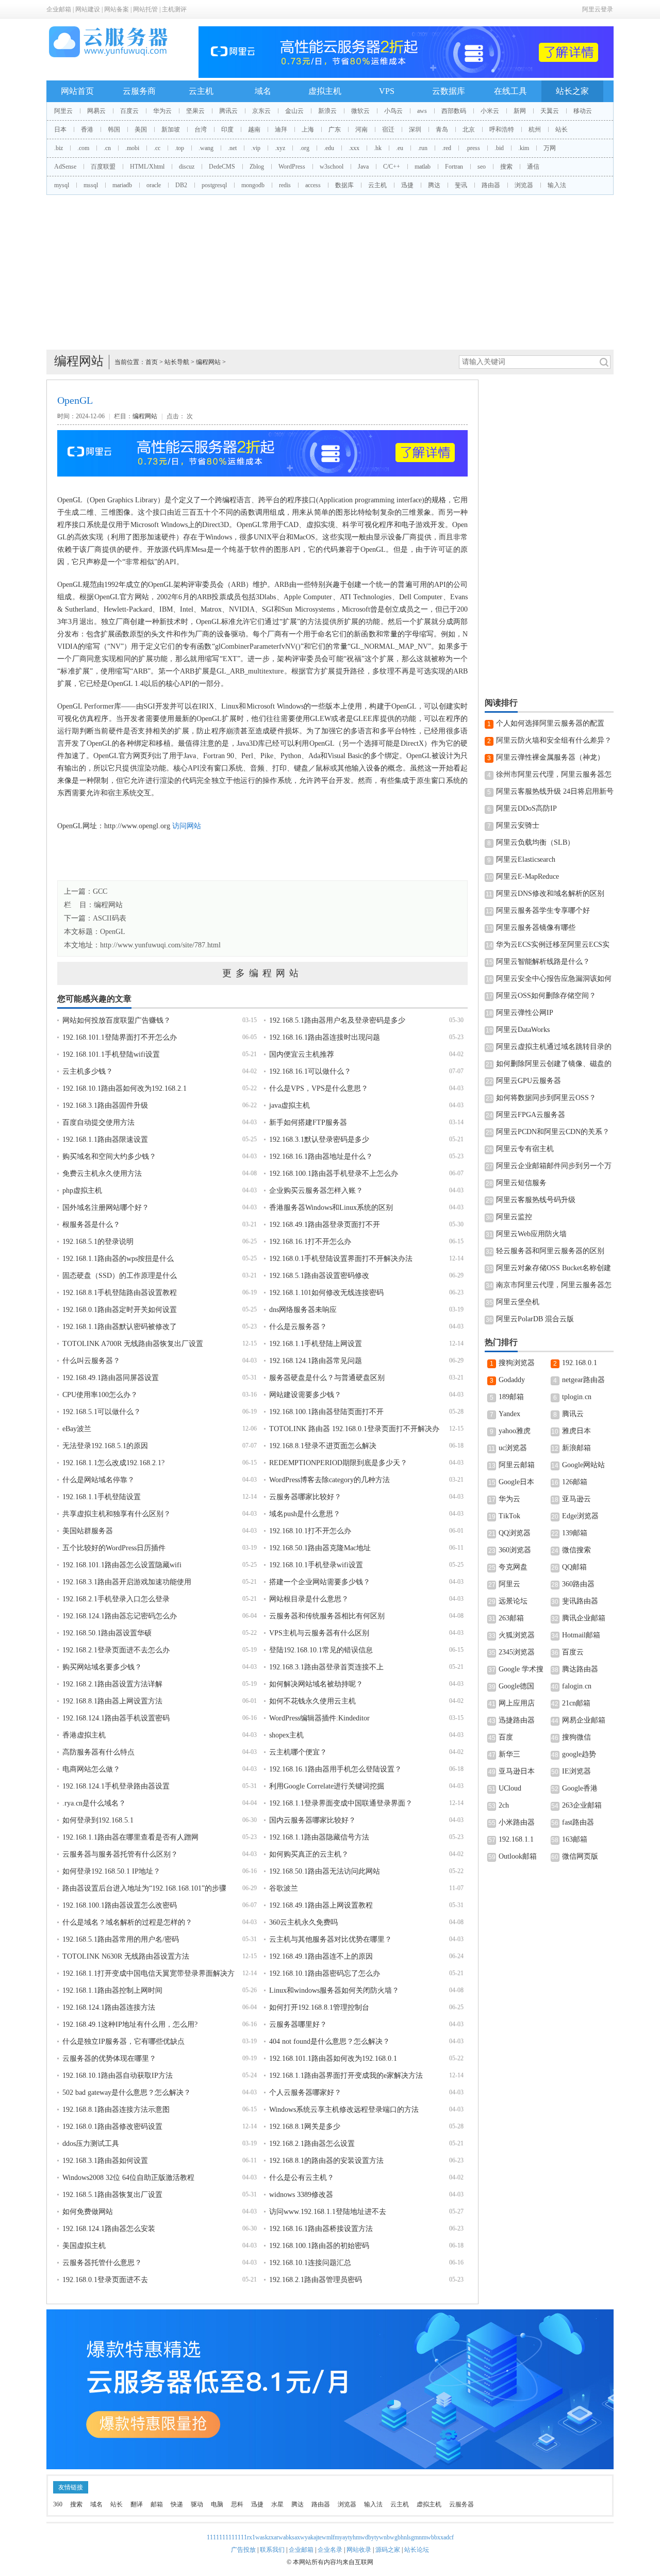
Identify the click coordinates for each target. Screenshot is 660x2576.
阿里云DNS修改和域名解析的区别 (550, 893)
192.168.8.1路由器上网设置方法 (112, 1701)
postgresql (214, 185)
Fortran (454, 167)
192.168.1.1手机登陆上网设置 (316, 1344)
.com (83, 148)
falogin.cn (577, 1686)
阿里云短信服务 (521, 1183)
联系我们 (272, 2550)
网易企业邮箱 (584, 1720)
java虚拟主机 (290, 1105)
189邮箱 (511, 1397)
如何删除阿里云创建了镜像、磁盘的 (554, 1064)
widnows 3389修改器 (301, 2195)
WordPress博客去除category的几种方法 (329, 1480)
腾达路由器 (580, 1669)
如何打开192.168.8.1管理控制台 (319, 2007)
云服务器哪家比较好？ (305, 1497)
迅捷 (407, 185)
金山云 (294, 111)
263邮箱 (511, 1618)
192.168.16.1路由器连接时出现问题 (325, 1037)
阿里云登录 (598, 9)
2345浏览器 (517, 1652)
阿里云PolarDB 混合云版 (535, 1319)
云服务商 (139, 91)
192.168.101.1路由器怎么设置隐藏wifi (122, 1565)
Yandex (509, 1414)
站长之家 (572, 91)
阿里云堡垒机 (518, 1302)
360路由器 (578, 1584)
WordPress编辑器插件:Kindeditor (319, 1718)
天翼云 (550, 111)
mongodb (253, 185)
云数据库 (449, 91)
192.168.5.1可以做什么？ (102, 1412)
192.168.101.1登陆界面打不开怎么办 (120, 1037)
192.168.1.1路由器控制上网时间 (112, 1990)
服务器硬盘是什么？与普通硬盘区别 (327, 1378)
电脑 (217, 2504)
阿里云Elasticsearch (526, 859)
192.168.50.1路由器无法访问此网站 (325, 1871)
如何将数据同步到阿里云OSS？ (546, 1098)
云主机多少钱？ (88, 1071)
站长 (562, 129)
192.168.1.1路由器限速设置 (105, 1139)
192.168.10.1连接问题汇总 (310, 2263)
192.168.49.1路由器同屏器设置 (111, 1378)
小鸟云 (393, 111)
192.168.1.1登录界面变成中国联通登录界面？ (341, 1803)
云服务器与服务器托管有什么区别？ (120, 1854)
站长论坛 (417, 2550)
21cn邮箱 (576, 1703)
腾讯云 (228, 111)
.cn (107, 148)
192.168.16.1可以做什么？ (310, 1071)
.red (447, 148)
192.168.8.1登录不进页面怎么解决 (323, 1446)
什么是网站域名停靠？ (98, 1480)
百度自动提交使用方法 (98, 1122)
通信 (533, 167)
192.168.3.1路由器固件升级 (105, 1105)
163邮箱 (575, 1839)
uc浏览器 (513, 1448)
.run (423, 148)
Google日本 (516, 1482)
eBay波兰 (77, 1429)
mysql (62, 185)
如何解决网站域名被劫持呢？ (316, 1684)
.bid (499, 148)
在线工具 (510, 91)
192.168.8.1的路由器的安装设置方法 (326, 2161)
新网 (520, 111)
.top (179, 148)
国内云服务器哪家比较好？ (312, 1820)
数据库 (344, 185)
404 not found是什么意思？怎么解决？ (329, 2041)
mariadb (122, 185)
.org (304, 148)
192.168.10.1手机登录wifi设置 (316, 1565)
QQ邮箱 (574, 1567)
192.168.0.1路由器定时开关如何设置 (120, 1310)
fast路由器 (578, 1822)
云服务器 (461, 2504)
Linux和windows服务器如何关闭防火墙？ (334, 1990)
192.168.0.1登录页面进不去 (105, 2280)
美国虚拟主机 (84, 2246)
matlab (423, 167)
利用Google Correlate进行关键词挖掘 (327, 1786)
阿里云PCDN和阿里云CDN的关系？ (553, 1132)
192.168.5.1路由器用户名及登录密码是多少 (337, 1020)
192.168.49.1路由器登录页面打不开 (325, 1225)
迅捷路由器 (517, 1720)
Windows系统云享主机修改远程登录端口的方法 (344, 2110)
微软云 (360, 111)
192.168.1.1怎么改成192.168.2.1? (113, 1463)
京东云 (261, 111)
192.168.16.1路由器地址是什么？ (321, 1156)
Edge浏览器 (580, 1516)
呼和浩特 (502, 129)
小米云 (490, 111)
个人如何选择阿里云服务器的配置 (550, 723)
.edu (329, 148)
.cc (157, 148)
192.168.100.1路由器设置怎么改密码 (120, 1905)
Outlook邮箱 (518, 1856)
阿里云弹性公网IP (525, 1013)
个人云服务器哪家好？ (305, 2093)
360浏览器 (515, 1550)
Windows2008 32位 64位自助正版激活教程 (128, 2178)
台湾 (201, 129)
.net (232, 148)
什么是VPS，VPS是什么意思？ (319, 1088)
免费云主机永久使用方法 (102, 1174)
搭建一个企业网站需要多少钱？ (320, 1582)
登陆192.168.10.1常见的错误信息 (321, 1650)
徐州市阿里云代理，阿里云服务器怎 (554, 774)
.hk (378, 148)
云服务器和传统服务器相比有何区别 (327, 1616)
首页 (152, 362)
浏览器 (524, 185)
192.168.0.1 (580, 1363)
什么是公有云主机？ (302, 2178)
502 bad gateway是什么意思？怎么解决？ (127, 2093)
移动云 (583, 111)
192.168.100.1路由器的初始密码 (319, 2246)
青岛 (442, 129)
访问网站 (187, 826)
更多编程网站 (262, 973)
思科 (237, 2504)
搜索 (506, 167)
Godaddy (512, 1380)
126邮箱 (575, 1482)
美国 (141, 129)
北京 (469, 129)
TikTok (509, 1516)
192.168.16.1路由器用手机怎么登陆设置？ (335, 1769)
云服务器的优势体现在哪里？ (109, 2058)
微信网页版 (580, 1856)
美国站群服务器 (88, 1531)
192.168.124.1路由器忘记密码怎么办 (120, 1616)
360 (58, 2504)
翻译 (137, 2504)
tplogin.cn (577, 1397)
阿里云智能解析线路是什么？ (543, 962)
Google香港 (580, 1788)
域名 (263, 91)
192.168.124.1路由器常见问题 (316, 1361)
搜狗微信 (576, 1737)
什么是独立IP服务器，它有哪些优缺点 (123, 2041)
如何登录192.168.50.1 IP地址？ (111, 1871)
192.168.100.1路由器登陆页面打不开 (326, 1412)
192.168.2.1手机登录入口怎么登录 (116, 1599)
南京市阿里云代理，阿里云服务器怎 (554, 1285)
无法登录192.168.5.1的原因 (105, 1446)
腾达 (434, 185)
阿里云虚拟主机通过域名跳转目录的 (554, 1047)
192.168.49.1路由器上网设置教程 (321, 1905)
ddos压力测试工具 (91, 2144)
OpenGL (113, 932)
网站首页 (77, 91)
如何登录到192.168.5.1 (98, 1820)
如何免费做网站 (88, 2212)
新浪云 (327, 111)
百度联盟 (103, 167)
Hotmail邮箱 (581, 1635)
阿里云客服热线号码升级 (536, 1200)
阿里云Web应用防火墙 (531, 1234)
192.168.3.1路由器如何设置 (105, 2161)
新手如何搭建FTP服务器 (308, 1122)
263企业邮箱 (582, 1805)
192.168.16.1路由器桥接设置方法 (321, 2229)
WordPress (292, 167)
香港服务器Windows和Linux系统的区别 (331, 1208)
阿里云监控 (514, 1217)
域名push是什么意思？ (305, 1514)
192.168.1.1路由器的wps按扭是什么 (118, 1259)
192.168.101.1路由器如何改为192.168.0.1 (333, 2058)
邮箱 (157, 2504)
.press (473, 148)
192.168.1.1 (516, 1839)
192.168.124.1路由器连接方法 (109, 2007)
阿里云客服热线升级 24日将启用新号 (555, 791)
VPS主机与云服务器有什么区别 (319, 1633)
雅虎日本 (576, 1431)
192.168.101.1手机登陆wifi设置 (111, 1054)
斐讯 (461, 185)
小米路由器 (517, 1822)
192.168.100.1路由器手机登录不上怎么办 (334, 1174)
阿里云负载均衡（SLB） (535, 842)
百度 (506, 1737)
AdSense (65, 167)
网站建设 (88, 9)
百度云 (129, 111)
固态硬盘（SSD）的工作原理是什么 (120, 1276)
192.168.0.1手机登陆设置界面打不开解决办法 (341, 1259)
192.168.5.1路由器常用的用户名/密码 (121, 1939)
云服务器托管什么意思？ (102, 2263)
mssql (91, 185)
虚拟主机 (325, 91)
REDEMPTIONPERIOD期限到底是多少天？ (338, 1463)
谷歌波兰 (284, 1888)
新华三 (509, 1754)
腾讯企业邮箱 (584, 1618)
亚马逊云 (576, 1499)
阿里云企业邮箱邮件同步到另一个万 (554, 1166)
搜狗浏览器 (517, 1363)
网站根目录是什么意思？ (309, 1599)
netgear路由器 (583, 1380)
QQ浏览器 (515, 1533)
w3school (332, 167)
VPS (387, 91)
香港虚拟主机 (84, 1735)
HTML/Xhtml (147, 167)
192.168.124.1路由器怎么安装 (109, 2229)
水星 (277, 2504)
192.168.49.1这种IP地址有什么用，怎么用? (130, 2024)
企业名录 (330, 2550)
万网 (550, 148)
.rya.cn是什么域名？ (94, 1803)
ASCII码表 (110, 918)
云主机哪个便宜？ (298, 1752)
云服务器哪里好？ (298, 2024)
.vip (256, 148)
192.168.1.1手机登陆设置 (102, 1497)
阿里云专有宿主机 (525, 1149)
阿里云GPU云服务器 (529, 1081)
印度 (227, 129)
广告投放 (243, 2550)
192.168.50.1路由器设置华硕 (107, 1633)
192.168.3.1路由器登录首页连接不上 (326, 1667)
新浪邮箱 (576, 1448)
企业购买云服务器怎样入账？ (316, 1191)
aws (422, 111)
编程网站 (208, 362)
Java (363, 167)
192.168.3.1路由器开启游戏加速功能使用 (127, 1582)
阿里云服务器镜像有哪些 (536, 928)
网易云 (96, 111)
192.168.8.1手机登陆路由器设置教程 (120, 1293)
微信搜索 (576, 1550)
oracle (154, 185)
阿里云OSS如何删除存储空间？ (546, 996)
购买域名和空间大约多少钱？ (109, 1156)
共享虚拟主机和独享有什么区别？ (117, 1514)
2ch (504, 1805)
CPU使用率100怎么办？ (100, 1395)
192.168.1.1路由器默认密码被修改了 (120, 1327)
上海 (308, 129)
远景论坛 (513, 1601)
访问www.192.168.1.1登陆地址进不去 (328, 2212)
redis (285, 185)
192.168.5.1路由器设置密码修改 (319, 1276)
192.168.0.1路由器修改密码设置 (112, 2127)
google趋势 (579, 1754)
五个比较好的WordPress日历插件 (114, 1548)
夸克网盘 (513, 1567)
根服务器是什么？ (91, 1225)
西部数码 (454, 111)
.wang (206, 148)
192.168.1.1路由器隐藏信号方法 (319, 1837)
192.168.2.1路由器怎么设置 (312, 2144)
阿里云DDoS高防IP (526, 808)
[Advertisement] (330, 272)
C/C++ (392, 167)
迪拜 (281, 129)
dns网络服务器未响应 (303, 1310)
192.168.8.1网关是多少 (305, 2127)
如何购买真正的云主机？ (309, 1854)
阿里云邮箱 (517, 1465)
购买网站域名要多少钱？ (102, 1667)
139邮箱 (575, 1533)
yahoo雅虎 (515, 1431)
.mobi (132, 148)
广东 (335, 129)
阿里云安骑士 (518, 825)
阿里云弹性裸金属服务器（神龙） (550, 757)
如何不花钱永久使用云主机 (312, 1701)
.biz (59, 148)
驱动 (197, 2504)
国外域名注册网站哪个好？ (106, 1208)
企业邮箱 (59, 9)
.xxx (354, 148)
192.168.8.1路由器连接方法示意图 (116, 2110)
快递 (177, 2504)
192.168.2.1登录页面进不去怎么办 (116, 1650)
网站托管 (145, 9)
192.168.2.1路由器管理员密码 (316, 2280)
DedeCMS (222, 167)
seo (482, 167)
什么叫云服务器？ (91, 1361)
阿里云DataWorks (523, 1030)
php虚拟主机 (82, 1191)
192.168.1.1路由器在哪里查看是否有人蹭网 (130, 1837)
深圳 (415, 129)
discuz (187, 167)
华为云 (162, 111)
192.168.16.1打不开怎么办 (310, 1242)
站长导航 (177, 362)
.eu (400, 148)
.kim (524, 148)
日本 (60, 129)
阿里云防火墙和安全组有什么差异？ (554, 740)
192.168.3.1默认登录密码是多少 (319, 1139)
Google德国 (516, 1686)
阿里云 (63, 111)
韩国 (114, 129)
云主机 (201, 91)
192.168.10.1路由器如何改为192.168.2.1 (125, 1088)
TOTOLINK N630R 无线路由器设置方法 (126, 1956)
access (313, 185)
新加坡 (171, 129)
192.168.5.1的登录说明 (98, 1242)
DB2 (181, 185)
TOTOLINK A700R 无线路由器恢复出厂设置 (133, 1344)
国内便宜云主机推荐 (302, 1054)
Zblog (257, 167)
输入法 (557, 185)
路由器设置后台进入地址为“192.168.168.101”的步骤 (144, 1888)
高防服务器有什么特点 (98, 1752)
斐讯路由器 (580, 1601)
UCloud (510, 1788)
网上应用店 (517, 1703)
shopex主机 (286, 1735)
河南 (361, 129)
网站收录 (359, 2550)
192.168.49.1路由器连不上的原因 (321, 1956)
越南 (254, 129)
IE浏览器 (576, 1771)
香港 (87, 129)
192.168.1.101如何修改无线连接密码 (326, 1293)
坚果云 (195, 111)
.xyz (280, 148)
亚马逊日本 (517, 1771)
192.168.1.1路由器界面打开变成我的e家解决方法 (346, 2075)
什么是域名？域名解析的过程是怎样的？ (127, 1922)
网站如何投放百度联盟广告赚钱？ (117, 1020)
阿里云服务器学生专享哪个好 (543, 910)
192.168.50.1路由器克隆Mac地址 (320, 1548)
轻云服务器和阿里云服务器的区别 (550, 1251)
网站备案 (117, 9)
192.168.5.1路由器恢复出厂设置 (112, 2195)
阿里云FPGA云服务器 (531, 1115)
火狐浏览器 (517, 1635)
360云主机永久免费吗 (303, 1922)
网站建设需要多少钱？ (305, 1395)
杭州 (535, 129)
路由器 (491, 185)
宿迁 (388, 129)
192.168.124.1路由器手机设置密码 (116, 1718)
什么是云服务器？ (298, 1327)
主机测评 (174, 9)
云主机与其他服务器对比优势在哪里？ (331, 1939)
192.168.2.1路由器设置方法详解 (112, 1684)
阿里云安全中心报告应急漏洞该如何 (554, 979)
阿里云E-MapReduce (527, 876)
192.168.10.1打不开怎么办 (310, 1531)
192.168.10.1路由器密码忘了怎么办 (325, 1973)
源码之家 (388, 2550)
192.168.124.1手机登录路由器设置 (116, 1786)
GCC (100, 891)
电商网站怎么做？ (91, 1769)
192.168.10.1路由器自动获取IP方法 (118, 2075)
